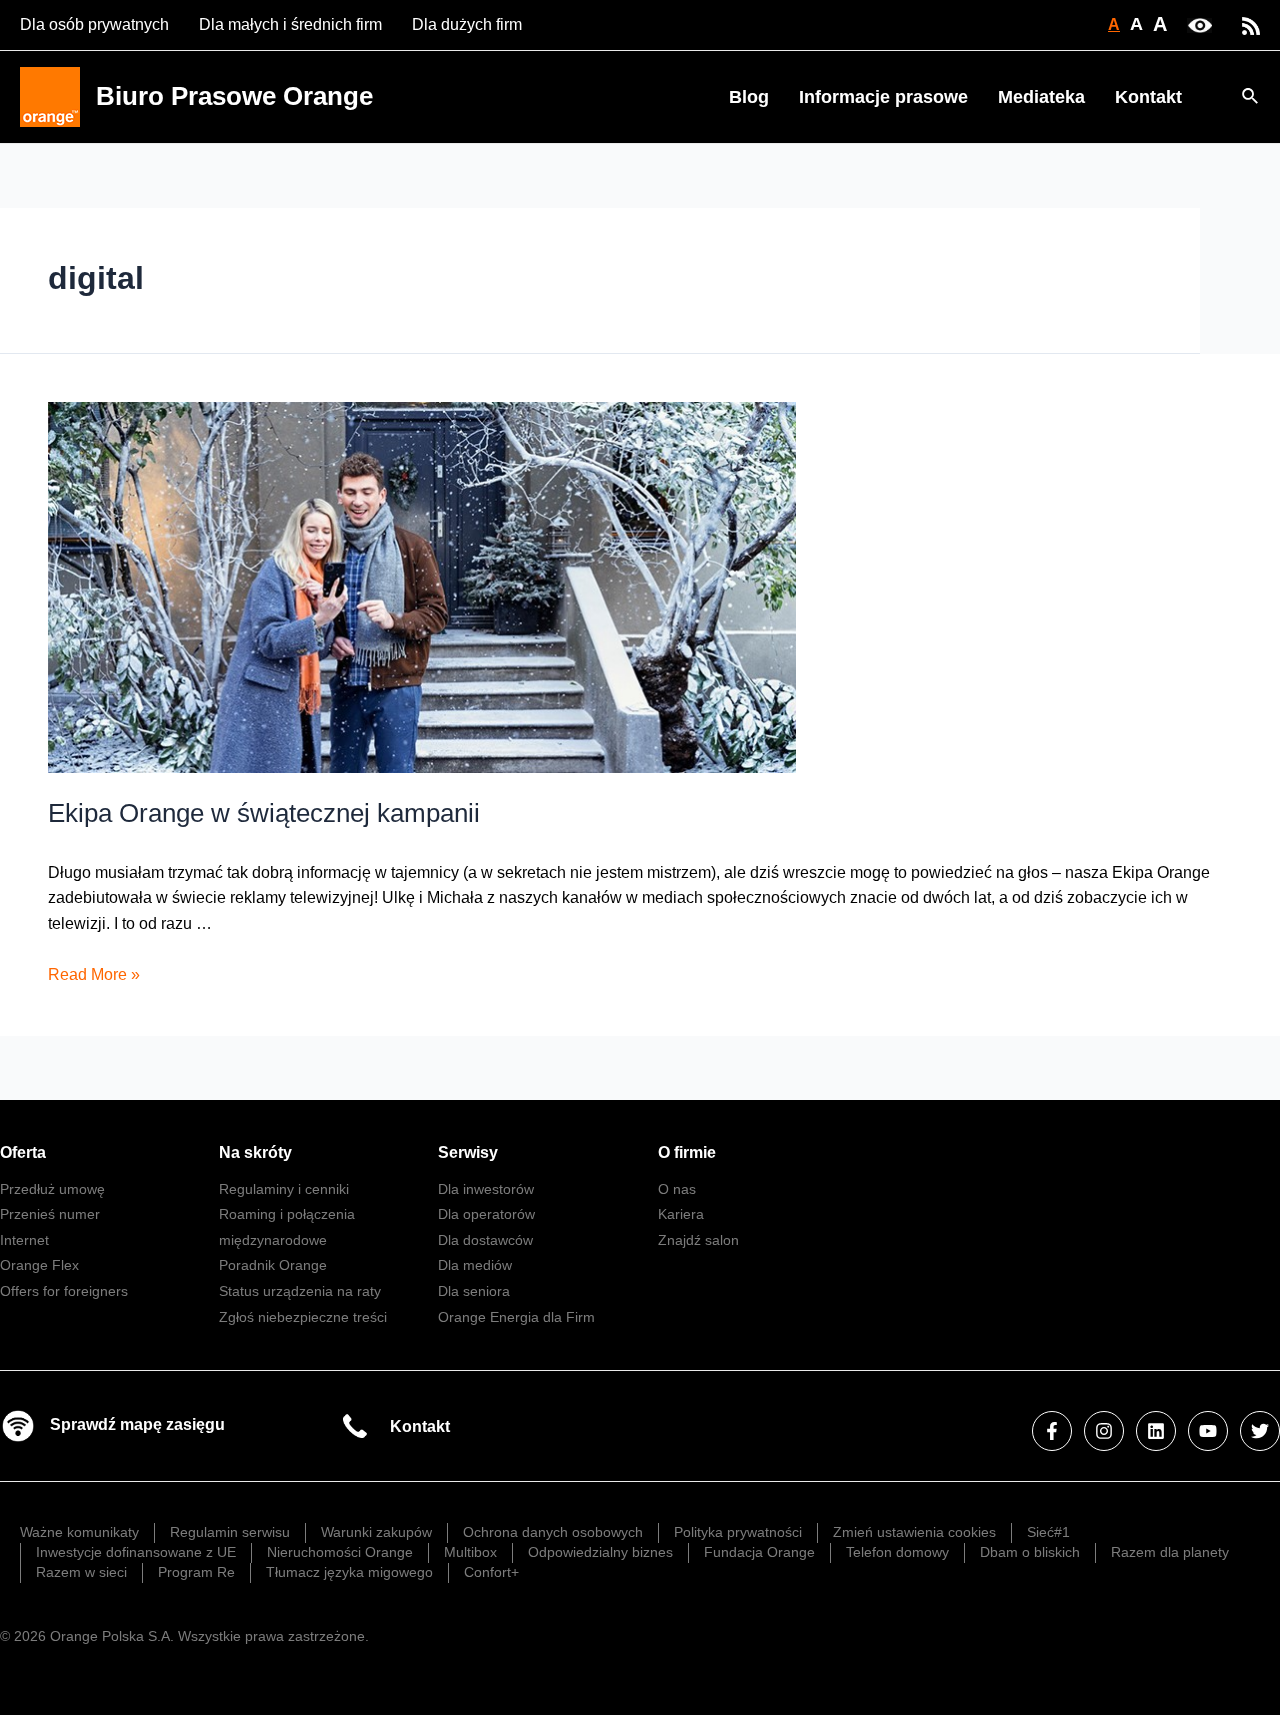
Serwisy (468, 1152)
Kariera (681, 1214)
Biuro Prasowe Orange (234, 96)
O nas (677, 1189)
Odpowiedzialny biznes (600, 1552)
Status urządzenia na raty (300, 1291)
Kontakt (1148, 97)
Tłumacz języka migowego (349, 1572)
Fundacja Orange (759, 1552)
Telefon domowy (897, 1552)
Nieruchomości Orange (340, 1552)
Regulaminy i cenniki (284, 1189)
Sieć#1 (1048, 1532)
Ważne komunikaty (79, 1532)
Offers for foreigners (64, 1291)
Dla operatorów (486, 1214)
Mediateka (1041, 97)
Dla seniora (474, 1291)
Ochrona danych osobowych (553, 1532)
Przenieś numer (50, 1214)
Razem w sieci (81, 1572)
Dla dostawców (485, 1240)
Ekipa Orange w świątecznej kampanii (264, 813)
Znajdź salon (698, 1240)
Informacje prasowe (883, 97)
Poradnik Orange (273, 1265)
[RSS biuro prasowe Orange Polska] (1251, 24)
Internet (24, 1240)
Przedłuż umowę (52, 1189)
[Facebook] (1052, 1431)
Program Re (196, 1572)
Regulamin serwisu (230, 1532)
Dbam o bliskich (1030, 1552)
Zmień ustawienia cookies (914, 1532)
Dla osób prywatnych (94, 24)
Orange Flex (39, 1265)
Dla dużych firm (467, 24)
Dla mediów (475, 1265)
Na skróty (255, 1152)
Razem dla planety (1170, 1552)
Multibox (470, 1552)
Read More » (94, 974)
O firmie (687, 1152)
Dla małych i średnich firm (290, 24)
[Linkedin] (1156, 1431)
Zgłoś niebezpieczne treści (303, 1317)
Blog (749, 97)
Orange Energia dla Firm (516, 1317)
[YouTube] (1208, 1431)
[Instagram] (1104, 1431)
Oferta (23, 1152)
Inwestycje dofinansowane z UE (136, 1552)
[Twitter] (1260, 1431)
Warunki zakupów (376, 1532)
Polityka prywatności (738, 1532)
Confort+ (491, 1572)
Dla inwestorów (486, 1189)
